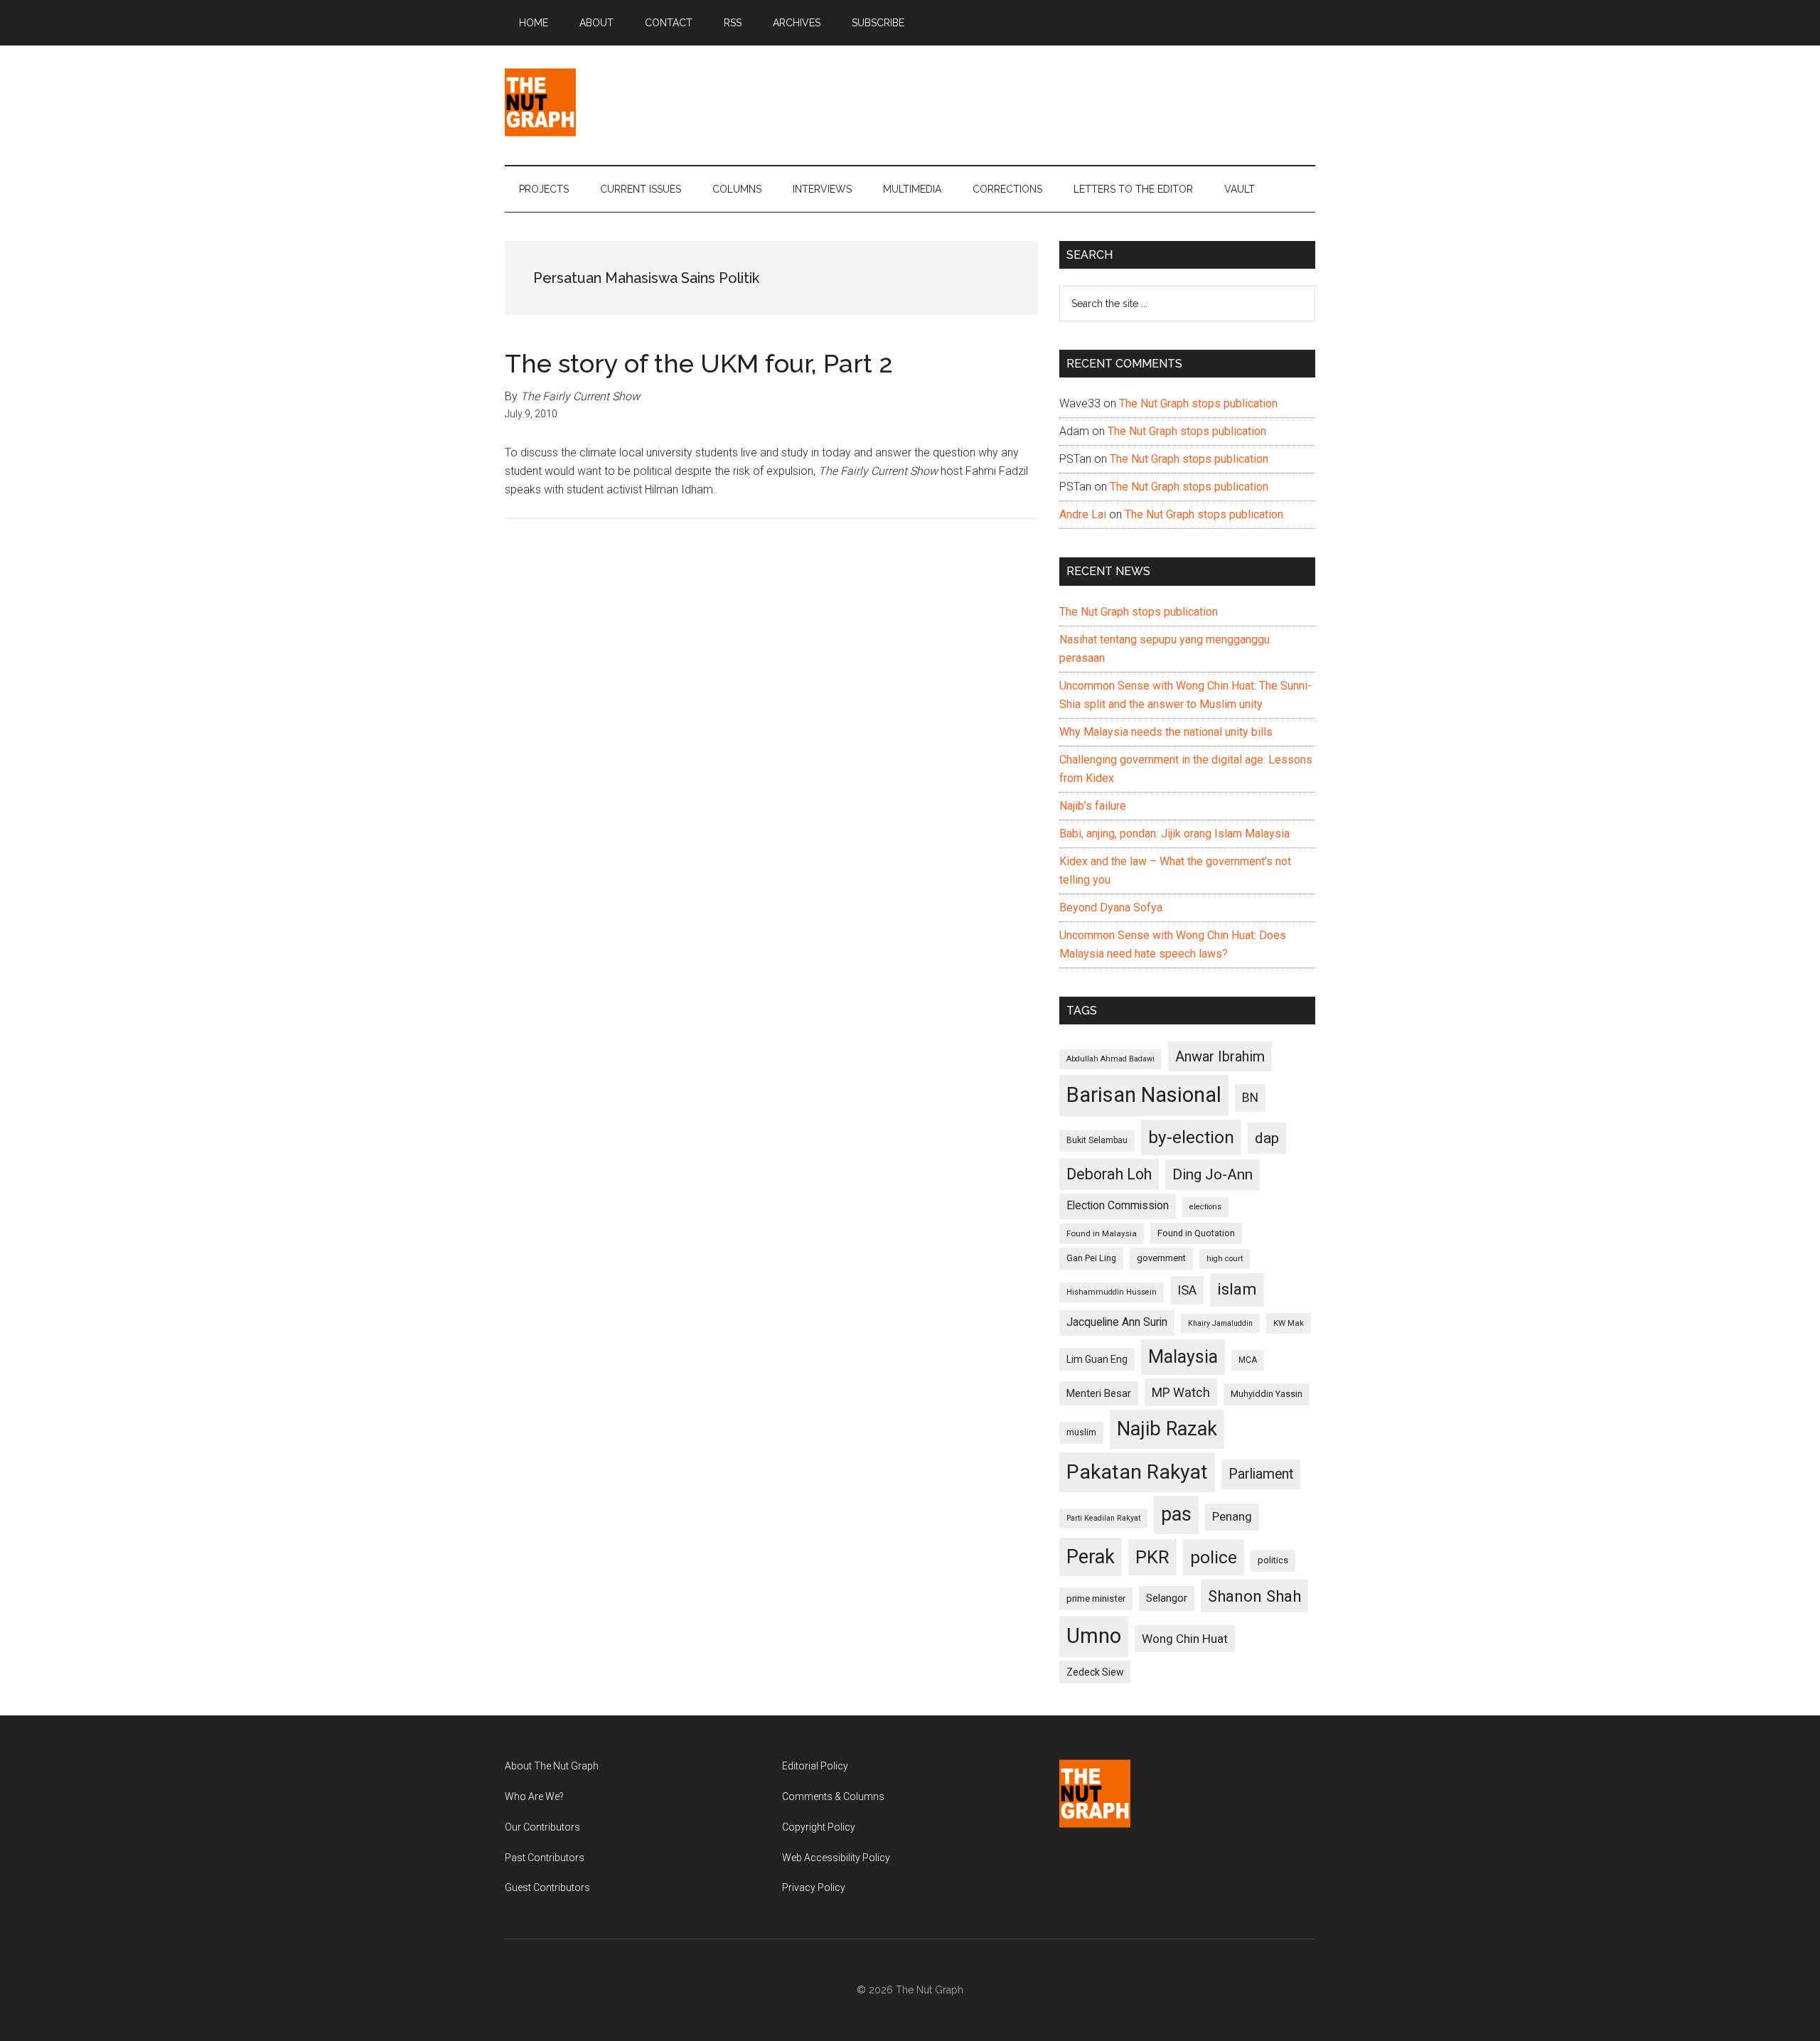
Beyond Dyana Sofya (1111, 907)
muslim (1081, 1432)
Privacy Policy (814, 1887)
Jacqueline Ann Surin (1117, 1322)
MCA (1248, 1360)
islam (1237, 1289)
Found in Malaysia (1102, 1233)
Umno (1094, 1636)
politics (1273, 1560)
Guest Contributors (547, 1887)
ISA (1187, 1290)
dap (1267, 1138)
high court (1225, 1259)
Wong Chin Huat (1185, 1639)
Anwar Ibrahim (1220, 1056)
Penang (1232, 1516)
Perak (1091, 1557)
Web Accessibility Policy (836, 1858)
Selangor (1167, 1598)
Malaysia (1183, 1357)
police (1214, 1557)
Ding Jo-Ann (1213, 1174)
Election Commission (1118, 1206)
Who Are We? (534, 1796)
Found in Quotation (1196, 1233)
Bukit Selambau (1097, 1140)
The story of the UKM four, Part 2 (699, 363)
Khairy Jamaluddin (1220, 1323)
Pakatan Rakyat (1137, 1472)
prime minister (1096, 1598)
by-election (1191, 1137)
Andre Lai (1083, 514)
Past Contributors (545, 1858)
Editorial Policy (815, 1766)
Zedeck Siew (1095, 1672)
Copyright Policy (819, 1827)
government (1161, 1258)
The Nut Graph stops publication (1198, 403)
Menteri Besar (1099, 1393)
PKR (1152, 1557)
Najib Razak (1167, 1429)
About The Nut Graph (552, 1766)
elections (1205, 1207)
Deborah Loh (1109, 1174)
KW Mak (1289, 1323)
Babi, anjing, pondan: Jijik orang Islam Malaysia (1174, 834)
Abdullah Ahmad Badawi (1110, 1059)
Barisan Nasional (1144, 1095)
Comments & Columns (833, 1796)
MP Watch (1181, 1392)
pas (1176, 1514)
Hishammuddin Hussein (1112, 1292)
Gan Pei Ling (1091, 1258)
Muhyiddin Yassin (1267, 1394)
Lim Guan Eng (1097, 1359)
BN (1250, 1098)
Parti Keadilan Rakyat (1103, 1518)
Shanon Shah (1254, 1596)
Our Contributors (542, 1827)
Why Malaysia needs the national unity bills (1166, 732)
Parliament (1261, 1474)
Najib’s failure (1093, 806)
